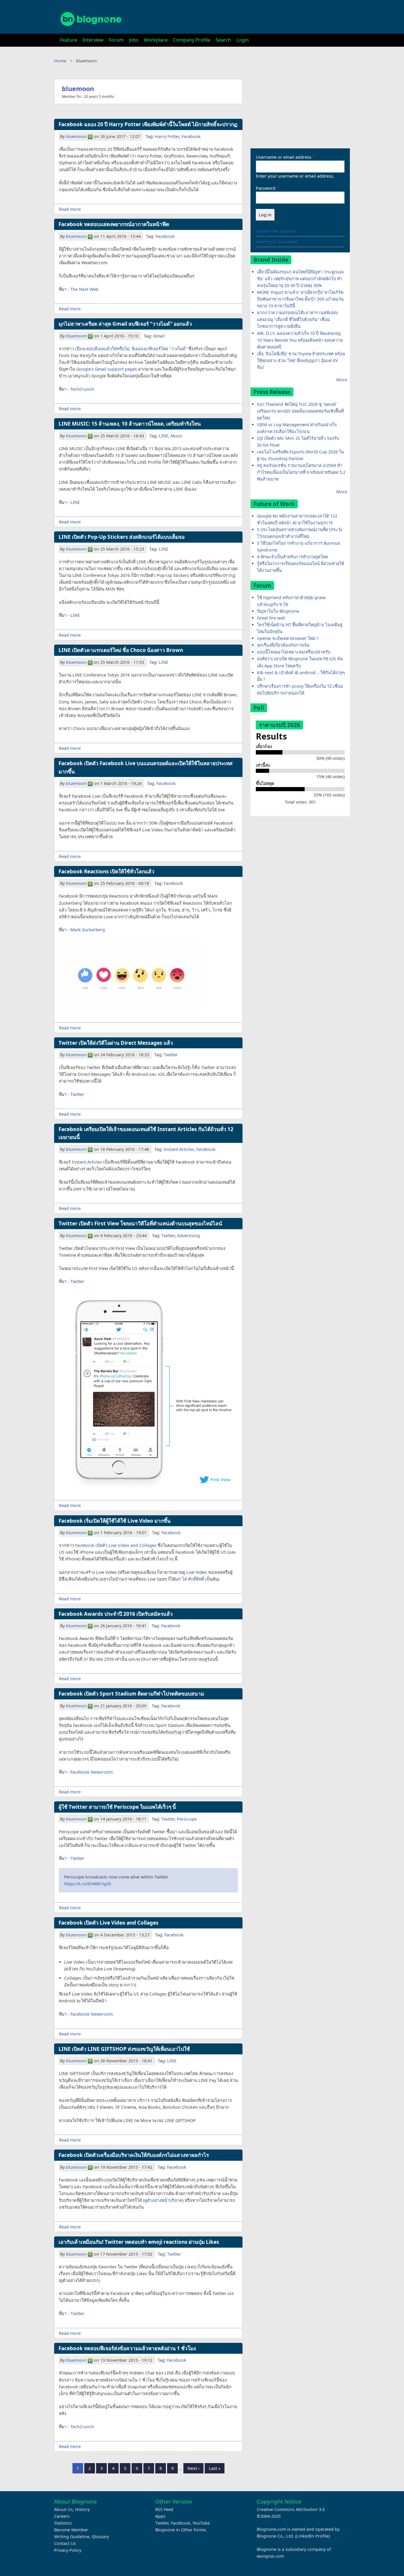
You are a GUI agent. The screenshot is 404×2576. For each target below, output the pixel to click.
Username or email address (284, 157)
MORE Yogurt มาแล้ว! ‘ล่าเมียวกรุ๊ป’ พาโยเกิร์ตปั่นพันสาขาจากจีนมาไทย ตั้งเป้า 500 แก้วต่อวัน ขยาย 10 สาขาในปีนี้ (300, 299)
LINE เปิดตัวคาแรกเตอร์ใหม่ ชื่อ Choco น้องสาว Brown (121, 650)
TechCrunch (82, 389)
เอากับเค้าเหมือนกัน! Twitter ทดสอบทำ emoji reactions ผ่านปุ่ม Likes (139, 2242)
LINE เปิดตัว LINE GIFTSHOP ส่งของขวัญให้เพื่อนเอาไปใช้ (124, 2049)
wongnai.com (270, 2556)
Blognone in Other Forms (181, 2530)
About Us (63, 2509)
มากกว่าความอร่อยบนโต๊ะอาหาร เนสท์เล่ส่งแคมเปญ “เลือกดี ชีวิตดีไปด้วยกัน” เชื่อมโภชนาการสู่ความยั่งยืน (297, 319)
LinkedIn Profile (312, 2536)
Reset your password (277, 242)
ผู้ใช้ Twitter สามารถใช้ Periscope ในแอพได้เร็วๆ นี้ (117, 1807)
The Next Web (84, 289)
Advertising (189, 1236)
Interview (93, 40)
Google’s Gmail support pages (107, 369)
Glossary (100, 2537)
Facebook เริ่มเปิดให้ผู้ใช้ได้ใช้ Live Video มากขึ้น (115, 1521)
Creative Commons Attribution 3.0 (291, 2509)
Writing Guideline (72, 2537)
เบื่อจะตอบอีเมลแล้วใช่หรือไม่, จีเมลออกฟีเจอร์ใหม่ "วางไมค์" (131, 349)
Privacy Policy (68, 2550)
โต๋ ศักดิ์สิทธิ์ (193, 1579)
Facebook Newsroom (92, 1772)
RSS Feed (164, 2509)
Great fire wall (271, 618)
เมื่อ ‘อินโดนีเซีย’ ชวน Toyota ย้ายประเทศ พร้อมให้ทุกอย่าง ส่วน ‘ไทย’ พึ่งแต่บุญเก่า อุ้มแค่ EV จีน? (301, 360)
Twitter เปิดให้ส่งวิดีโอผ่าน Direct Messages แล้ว (116, 1043)
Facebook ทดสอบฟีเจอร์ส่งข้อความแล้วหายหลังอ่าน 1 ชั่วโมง (127, 2348)
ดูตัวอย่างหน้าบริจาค (163, 2200)
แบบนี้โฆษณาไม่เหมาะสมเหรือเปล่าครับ (294, 652)
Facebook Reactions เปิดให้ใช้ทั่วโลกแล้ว (106, 871)
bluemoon (78, 89)
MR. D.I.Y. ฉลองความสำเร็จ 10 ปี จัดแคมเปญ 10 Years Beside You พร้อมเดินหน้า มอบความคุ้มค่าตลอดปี (300, 340)
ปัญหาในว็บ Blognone (278, 611)
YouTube (201, 2523)
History (82, 2509)
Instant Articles (179, 1149)
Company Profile (192, 40)
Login (243, 40)
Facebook (191, 136)
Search (223, 40)
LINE (164, 436)
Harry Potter (167, 136)
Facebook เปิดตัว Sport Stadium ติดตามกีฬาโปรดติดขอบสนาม (131, 1694)
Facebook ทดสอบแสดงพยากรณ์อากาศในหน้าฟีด (114, 224)
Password (266, 188)
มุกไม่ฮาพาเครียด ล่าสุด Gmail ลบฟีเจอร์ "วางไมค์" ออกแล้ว (125, 324)
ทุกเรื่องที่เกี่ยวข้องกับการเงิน (283, 645)
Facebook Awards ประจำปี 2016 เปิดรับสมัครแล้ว (116, 1614)
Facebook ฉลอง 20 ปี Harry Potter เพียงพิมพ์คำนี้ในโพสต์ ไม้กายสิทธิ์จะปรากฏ (148, 124)
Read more (70, 209)
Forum (116, 40)
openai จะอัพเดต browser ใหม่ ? (288, 638)
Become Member (71, 2530)
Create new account (276, 231)
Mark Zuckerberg (88, 930)
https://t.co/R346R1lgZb (88, 1884)
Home (60, 61)
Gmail (159, 336)
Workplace (156, 40)
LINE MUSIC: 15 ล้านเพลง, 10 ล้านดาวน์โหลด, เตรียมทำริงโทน (130, 424)
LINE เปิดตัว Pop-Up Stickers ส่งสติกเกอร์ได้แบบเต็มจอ (122, 537)
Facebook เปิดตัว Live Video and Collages (116, 1545)
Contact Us (65, 2543)
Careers (62, 2516)
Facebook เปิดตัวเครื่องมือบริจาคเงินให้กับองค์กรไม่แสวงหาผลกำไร (134, 2155)
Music (177, 436)
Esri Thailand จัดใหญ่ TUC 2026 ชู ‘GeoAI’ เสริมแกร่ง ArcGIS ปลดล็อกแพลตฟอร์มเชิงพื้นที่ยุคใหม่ (300, 411)
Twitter (171, 1055)
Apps (160, 2516)
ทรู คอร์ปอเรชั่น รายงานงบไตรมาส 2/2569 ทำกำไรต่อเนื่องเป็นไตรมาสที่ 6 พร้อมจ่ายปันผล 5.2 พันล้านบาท (301, 472)
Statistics (63, 2523)
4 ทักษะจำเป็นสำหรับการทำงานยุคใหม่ (293, 557)
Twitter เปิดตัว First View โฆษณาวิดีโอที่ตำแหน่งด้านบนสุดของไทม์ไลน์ (140, 1223)
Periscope (187, 1819)
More (342, 380)
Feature (69, 40)
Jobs (134, 40)
